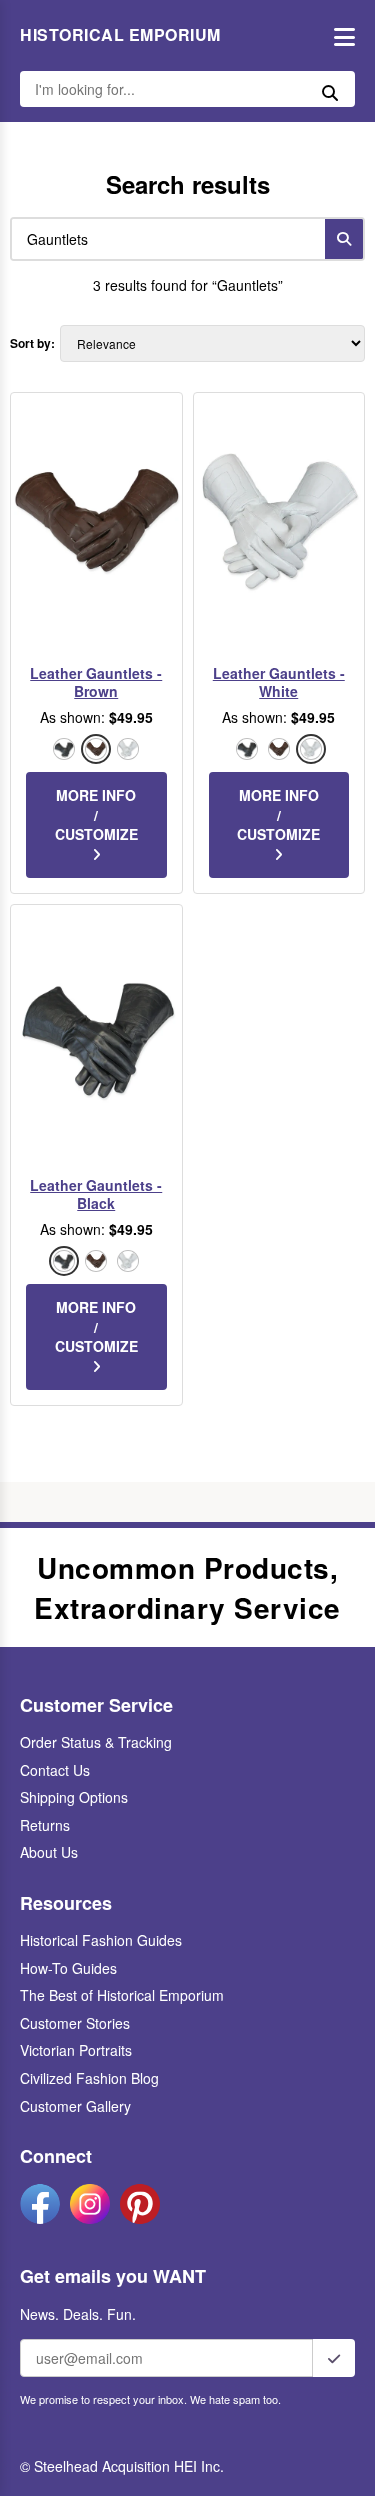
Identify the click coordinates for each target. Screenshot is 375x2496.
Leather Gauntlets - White (279, 682)
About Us (49, 1852)
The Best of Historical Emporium (122, 1995)
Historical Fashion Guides (101, 1940)
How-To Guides (68, 1968)
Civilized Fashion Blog (89, 2078)
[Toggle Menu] (339, 35)
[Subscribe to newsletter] (334, 2358)
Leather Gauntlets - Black (96, 1194)
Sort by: (32, 343)
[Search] (344, 239)
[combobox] (163, 239)
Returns (45, 1825)
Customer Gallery (75, 2106)
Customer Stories (75, 2023)
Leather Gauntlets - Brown (96, 682)
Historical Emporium (120, 35)
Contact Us (55, 1770)
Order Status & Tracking (96, 1742)
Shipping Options (74, 1797)
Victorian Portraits (76, 2050)
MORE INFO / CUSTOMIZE (96, 814)
